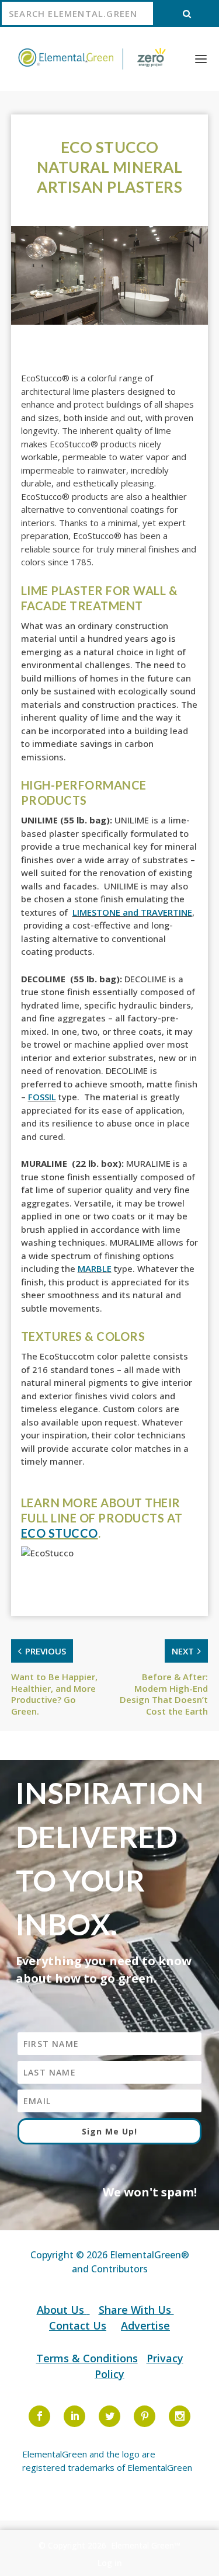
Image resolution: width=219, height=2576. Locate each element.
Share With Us (136, 2310)
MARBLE (95, 1268)
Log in (110, 2563)
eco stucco (60, 1533)
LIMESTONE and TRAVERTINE (132, 912)
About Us (62, 2310)
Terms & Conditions (87, 2358)
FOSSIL (42, 1097)
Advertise (145, 2325)
